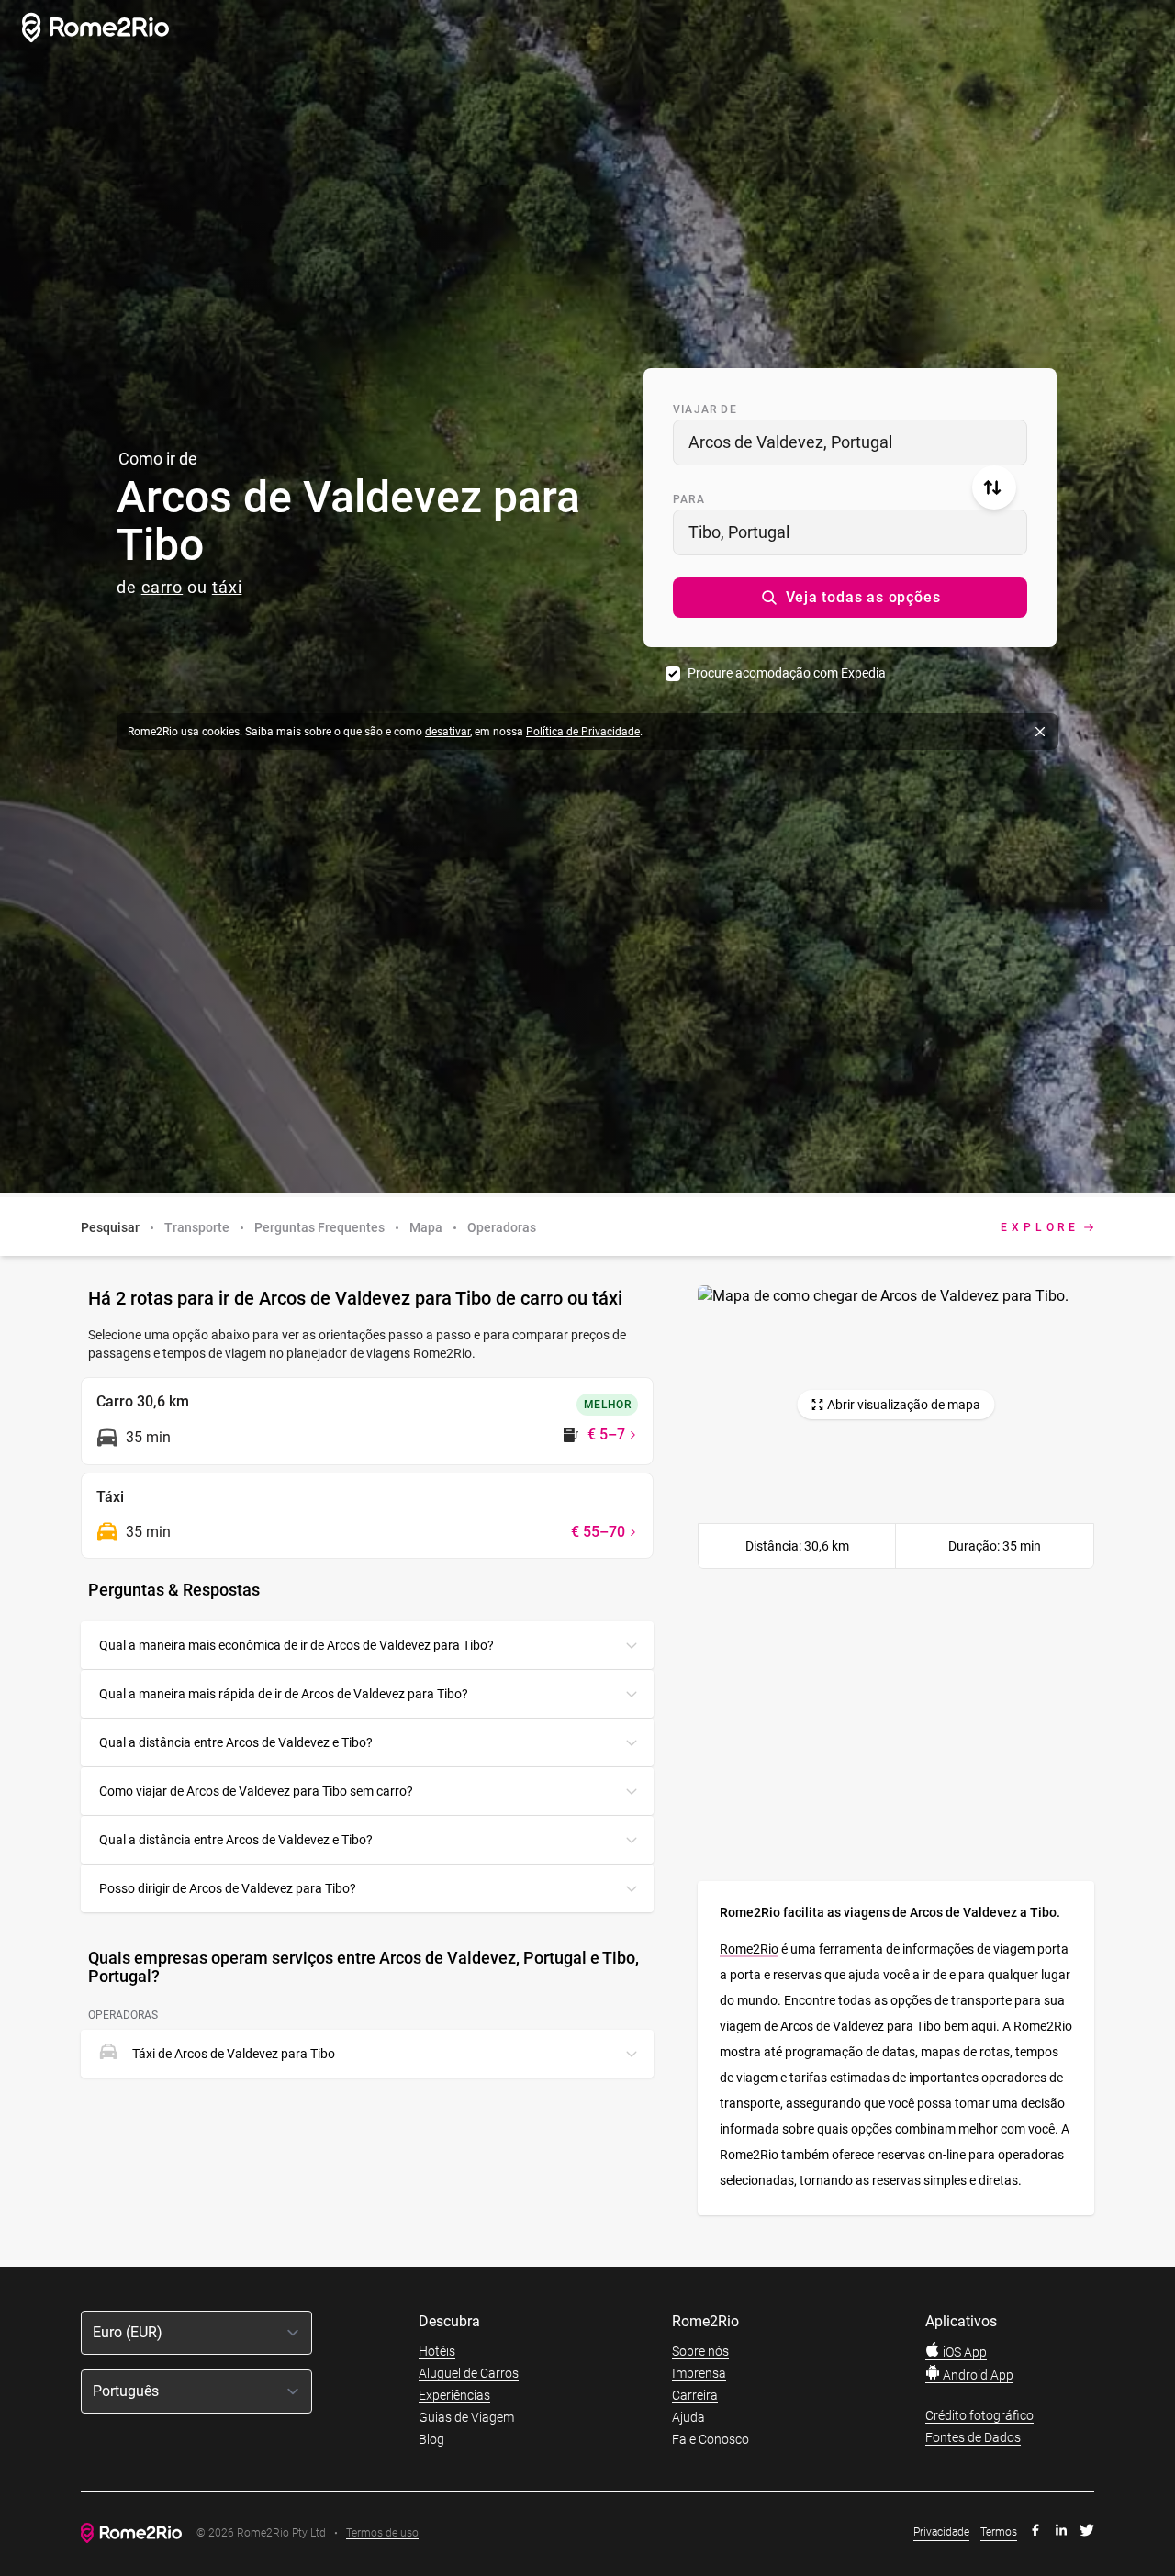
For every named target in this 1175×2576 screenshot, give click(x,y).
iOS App (963, 2352)
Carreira (695, 2395)
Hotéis (437, 2351)
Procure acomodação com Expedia (787, 673)
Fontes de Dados (973, 2437)
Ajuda (688, 2417)
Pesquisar (110, 1227)
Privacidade (941, 2532)
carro (162, 587)
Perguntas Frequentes (319, 1227)
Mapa (426, 1227)
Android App (977, 2375)
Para (689, 499)
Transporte (197, 1227)
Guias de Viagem (466, 2417)
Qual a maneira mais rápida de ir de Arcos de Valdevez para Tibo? (284, 1694)
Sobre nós (700, 2351)
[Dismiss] (1040, 732)
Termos (999, 2532)
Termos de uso (382, 2533)
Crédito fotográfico (979, 2415)
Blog (431, 2439)
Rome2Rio (749, 1949)
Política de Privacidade (583, 732)
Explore (1040, 1227)
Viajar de (705, 409)
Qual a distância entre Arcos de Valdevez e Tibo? (236, 1742)
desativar (448, 732)
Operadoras (502, 1227)
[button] (850, 598)
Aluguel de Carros (469, 2373)
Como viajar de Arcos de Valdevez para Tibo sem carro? (256, 1791)
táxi (227, 587)
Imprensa (699, 2373)
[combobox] (850, 442)
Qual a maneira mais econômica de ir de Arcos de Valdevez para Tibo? (297, 1645)
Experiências (454, 2395)
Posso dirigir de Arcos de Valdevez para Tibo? (228, 1888)
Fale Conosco (711, 2439)
